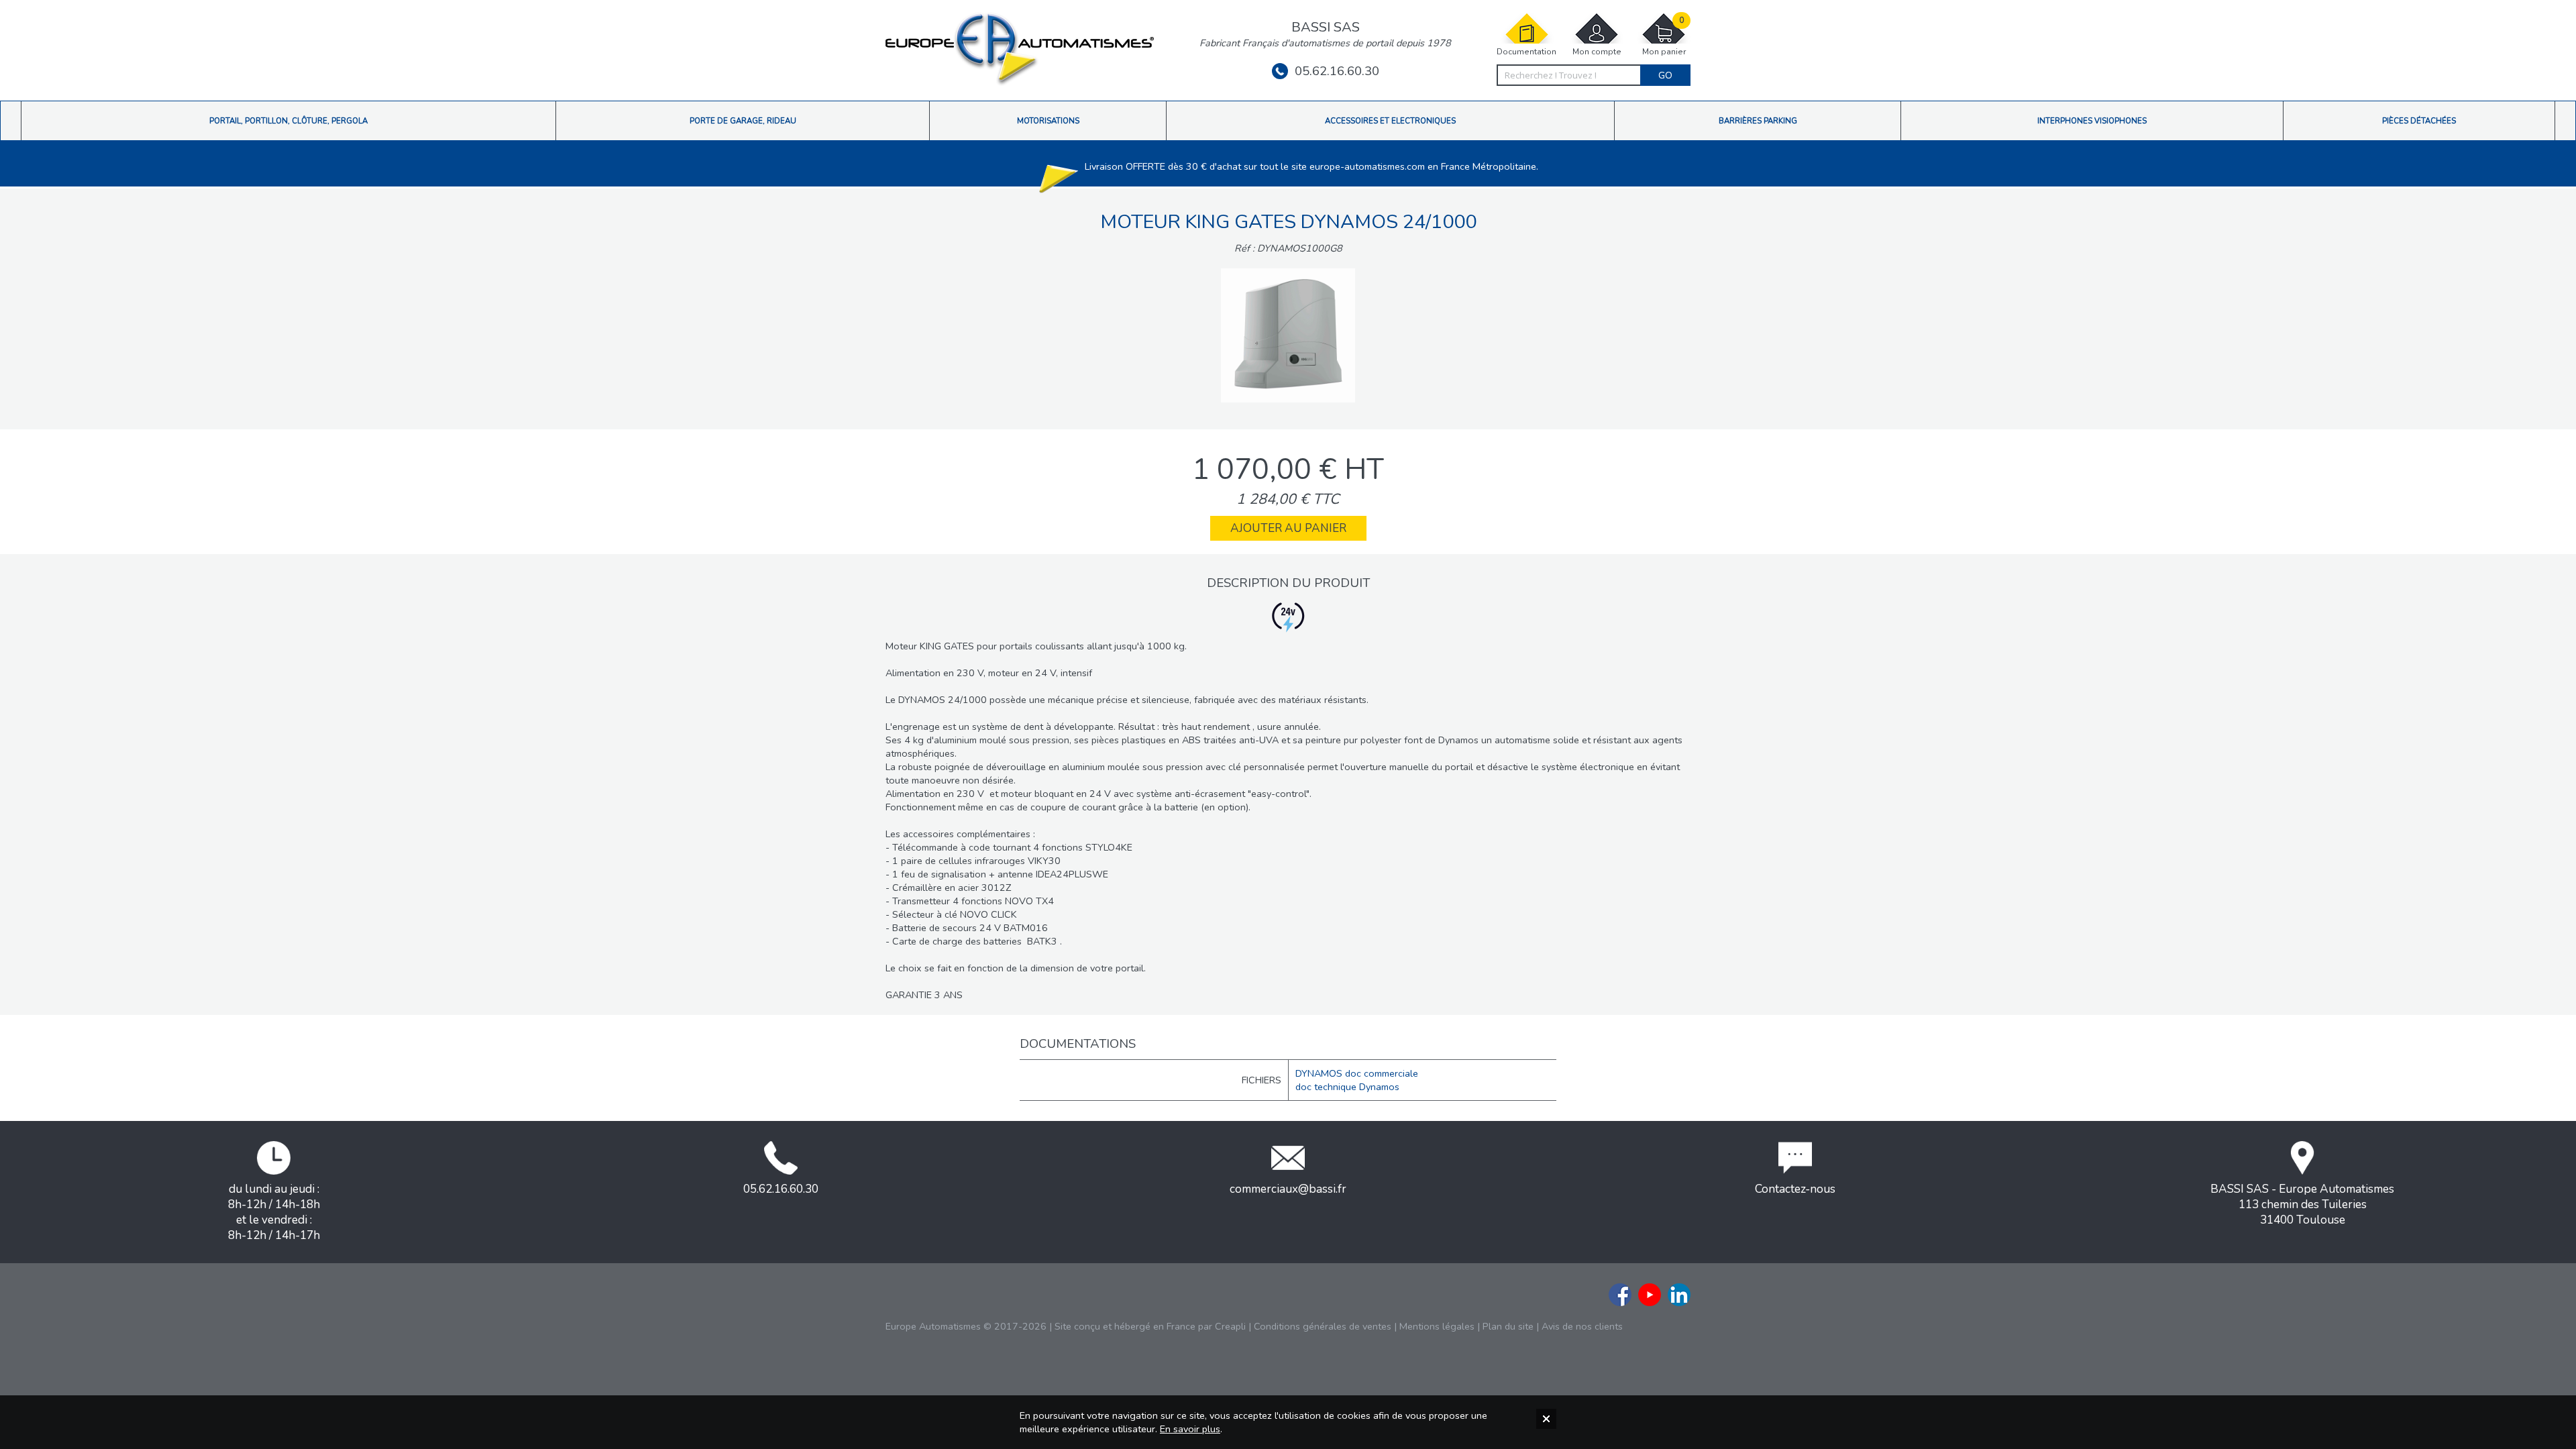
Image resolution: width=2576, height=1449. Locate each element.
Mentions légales (1437, 1326)
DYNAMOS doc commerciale (1357, 1073)
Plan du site (1508, 1326)
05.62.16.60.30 (1337, 71)
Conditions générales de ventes (1323, 1326)
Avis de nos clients (1582, 1326)
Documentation (1526, 52)
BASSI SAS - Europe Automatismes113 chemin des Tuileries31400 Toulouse (2302, 1204)
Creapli (1230, 1326)
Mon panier (1664, 36)
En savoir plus (1190, 1429)
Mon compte (1597, 52)
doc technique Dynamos (1347, 1087)
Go (1665, 75)
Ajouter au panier (1288, 528)
